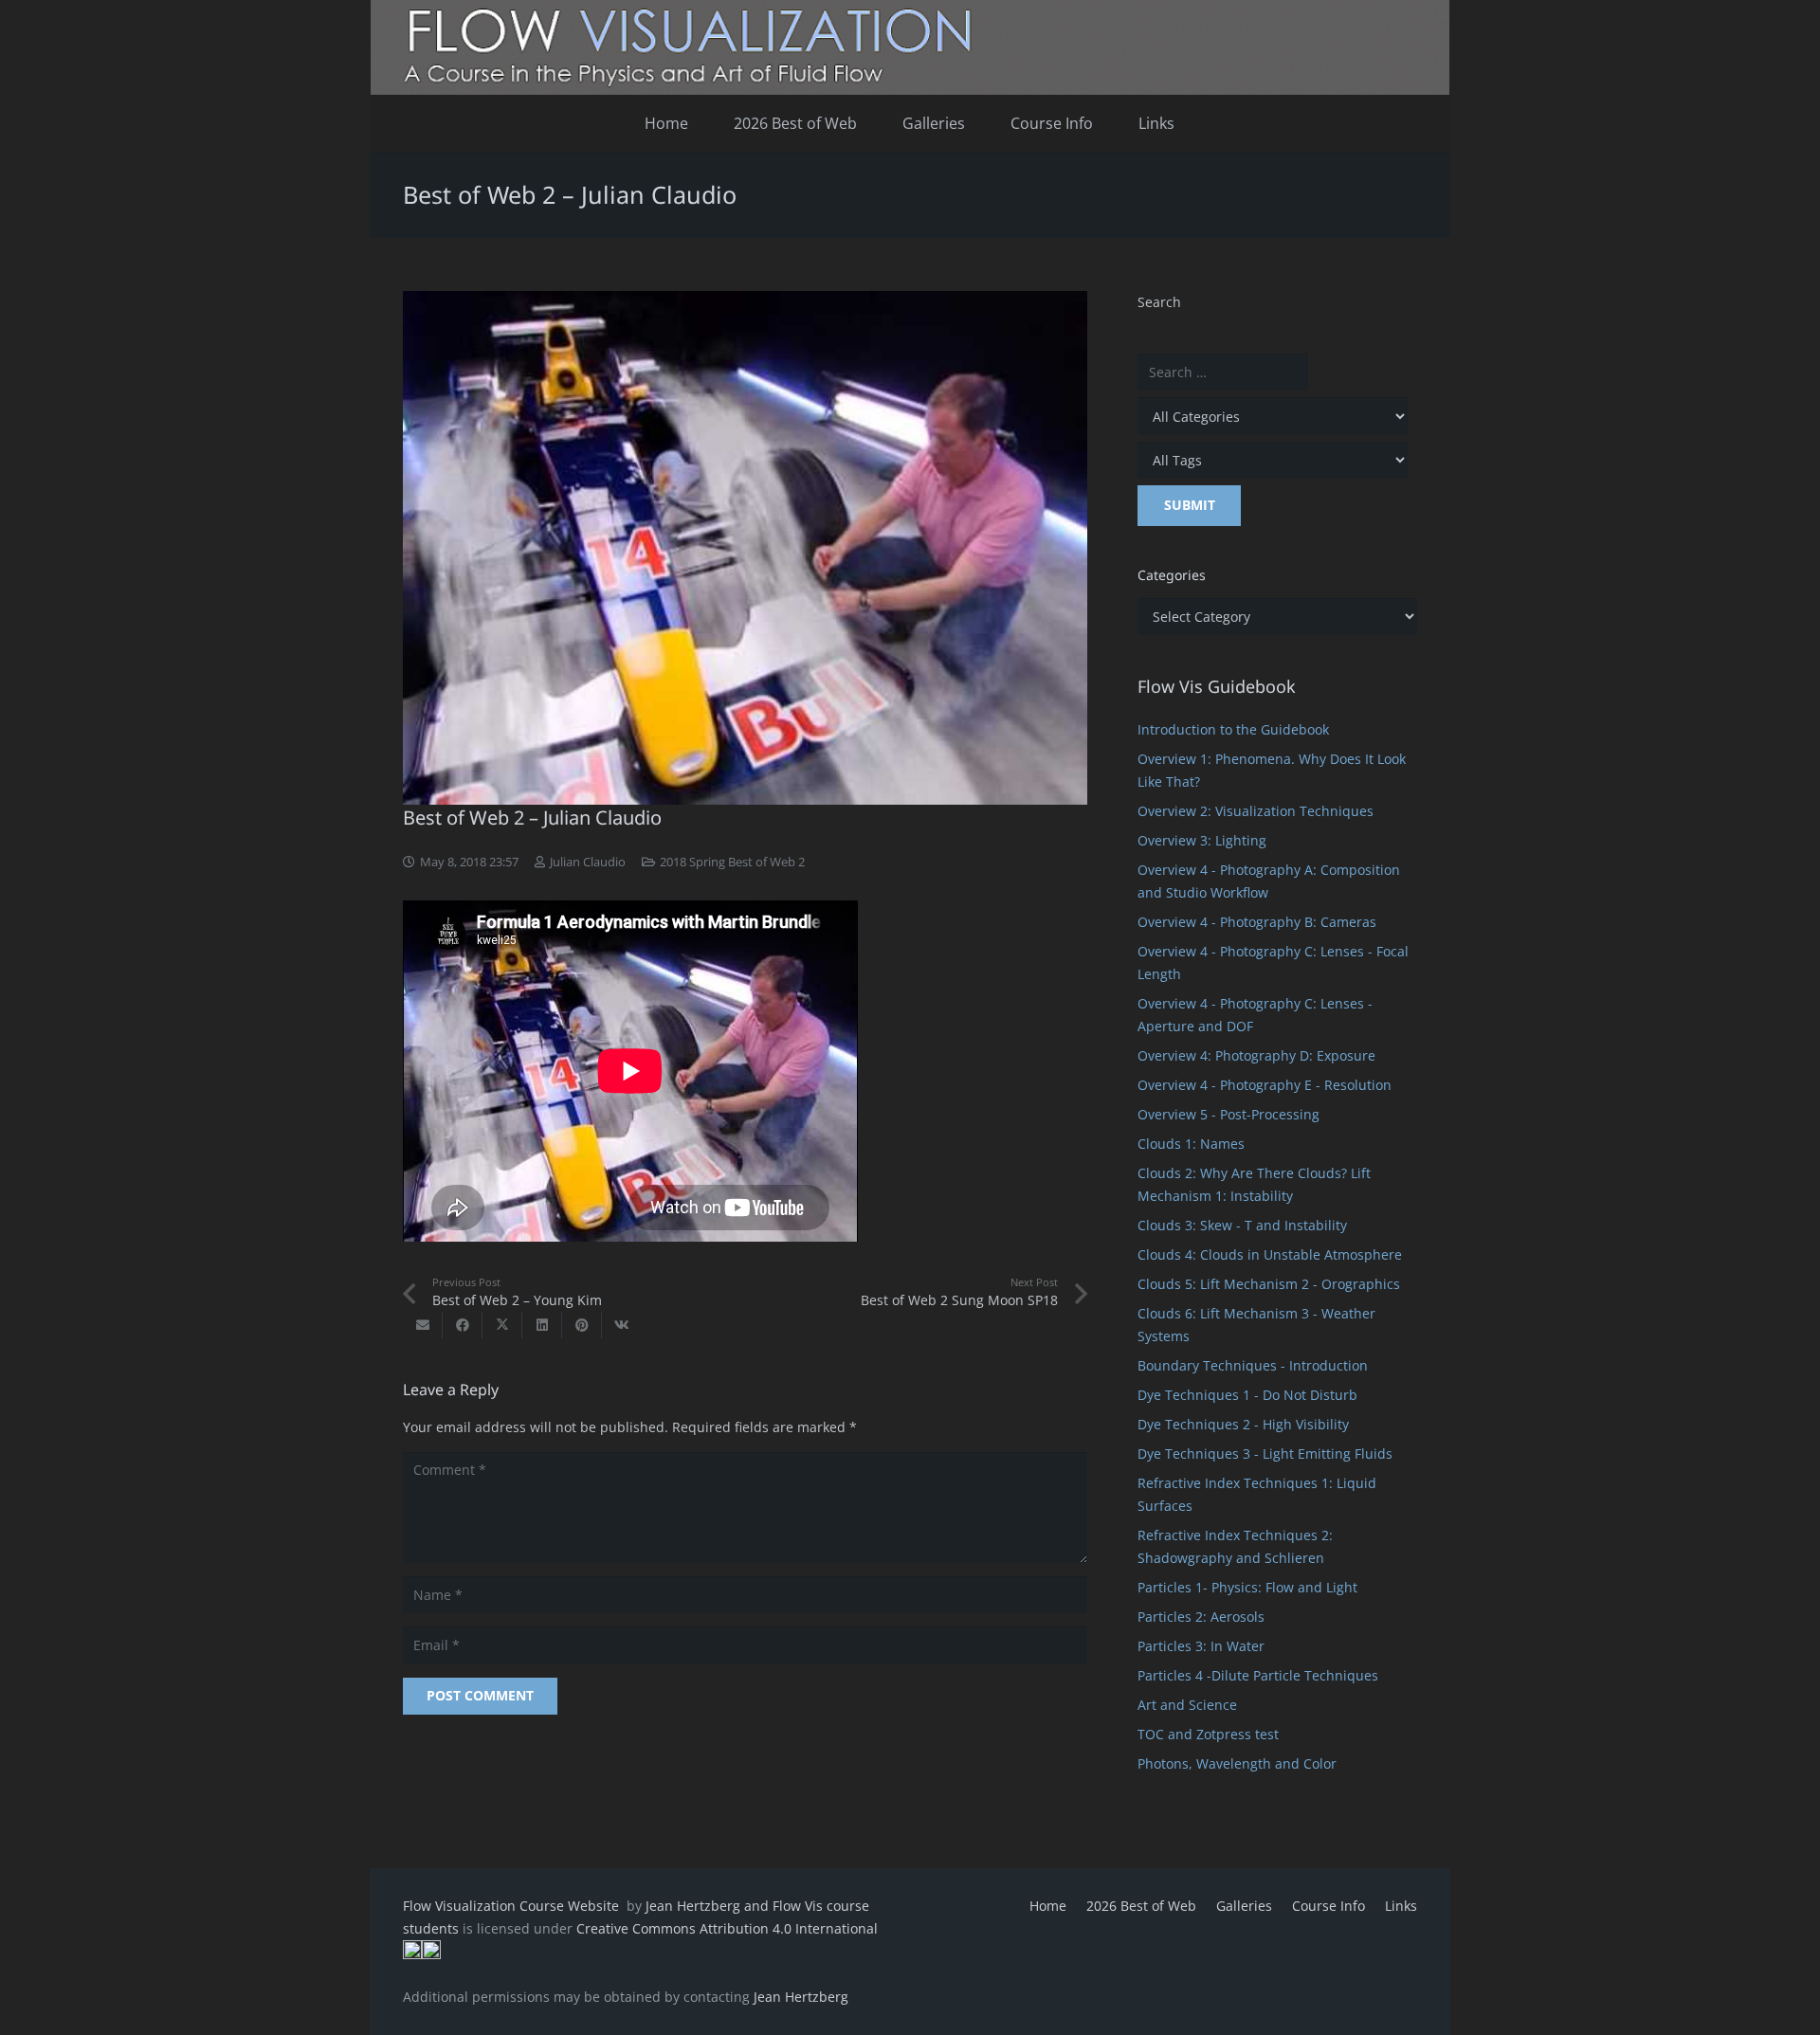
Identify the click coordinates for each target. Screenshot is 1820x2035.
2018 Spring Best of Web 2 (732, 862)
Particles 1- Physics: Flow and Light (1247, 1587)
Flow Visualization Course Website (513, 1906)
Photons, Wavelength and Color (1237, 1763)
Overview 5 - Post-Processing (1228, 1114)
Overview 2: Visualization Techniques (1256, 811)
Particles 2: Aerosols (1201, 1617)
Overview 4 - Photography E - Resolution (1265, 1085)
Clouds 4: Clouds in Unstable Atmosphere (1270, 1254)
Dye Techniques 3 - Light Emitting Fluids (1265, 1454)
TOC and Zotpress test (1208, 1734)
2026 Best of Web (1141, 1906)
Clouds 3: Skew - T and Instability (1242, 1225)
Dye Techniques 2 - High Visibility (1243, 1424)
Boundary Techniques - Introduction (1253, 1365)
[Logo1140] (910, 47)
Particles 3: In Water (1201, 1646)
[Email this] (423, 1325)
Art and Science (1187, 1705)
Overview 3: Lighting (1202, 840)
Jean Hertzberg (801, 1997)
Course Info (1329, 1906)
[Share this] (463, 1325)
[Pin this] (582, 1325)
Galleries (1244, 1906)
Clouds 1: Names (1191, 1144)
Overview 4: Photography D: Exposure (1256, 1055)
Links (1401, 1906)
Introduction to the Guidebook (1233, 729)
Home (1048, 1906)
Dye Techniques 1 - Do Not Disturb (1247, 1395)
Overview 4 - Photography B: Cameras (1257, 922)
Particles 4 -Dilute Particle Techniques (1258, 1675)
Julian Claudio (588, 862)
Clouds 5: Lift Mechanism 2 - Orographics (1269, 1284)
